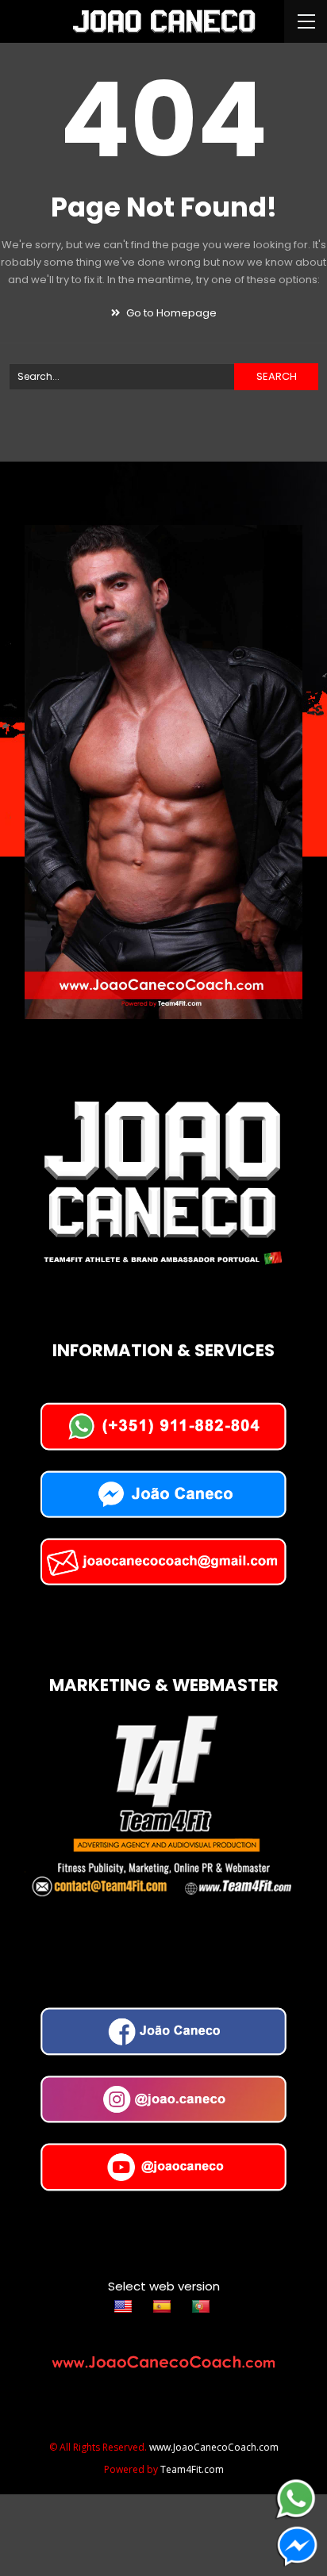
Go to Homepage (170, 313)
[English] (125, 2306)
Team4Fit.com (192, 2469)
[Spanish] (164, 2306)
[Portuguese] (203, 2306)
